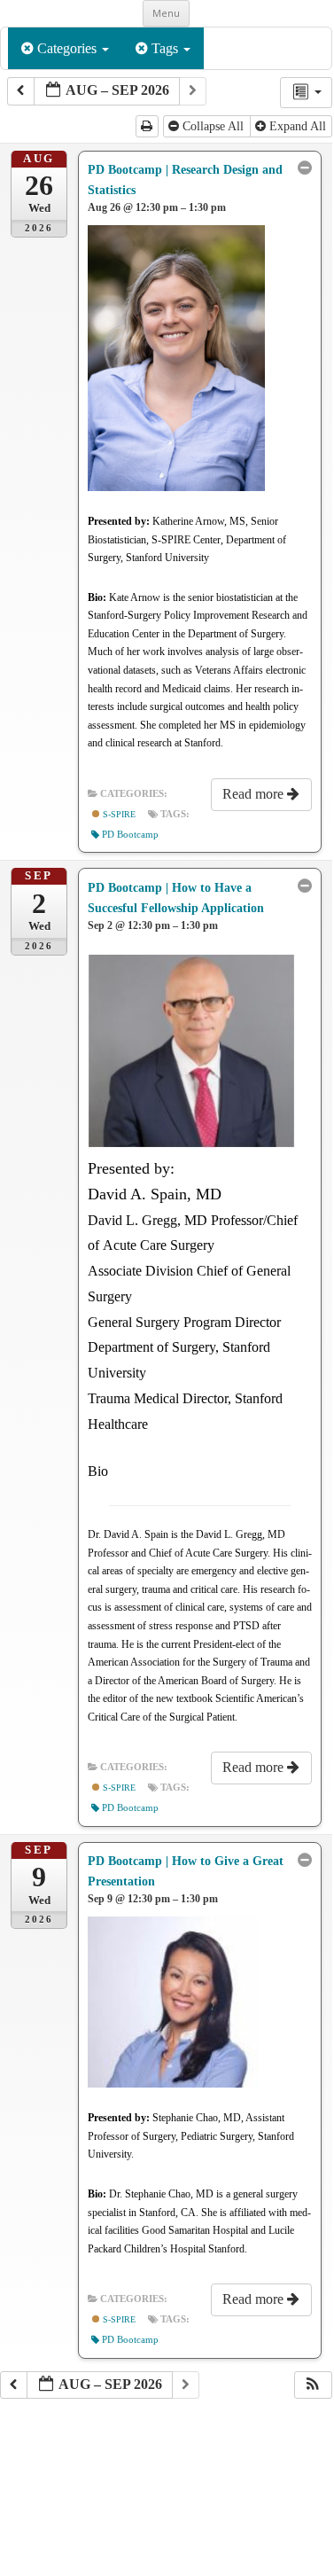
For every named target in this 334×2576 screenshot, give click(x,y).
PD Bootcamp (130, 835)
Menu (166, 13)
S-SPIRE (118, 814)
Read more (255, 794)
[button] (313, 2385)
